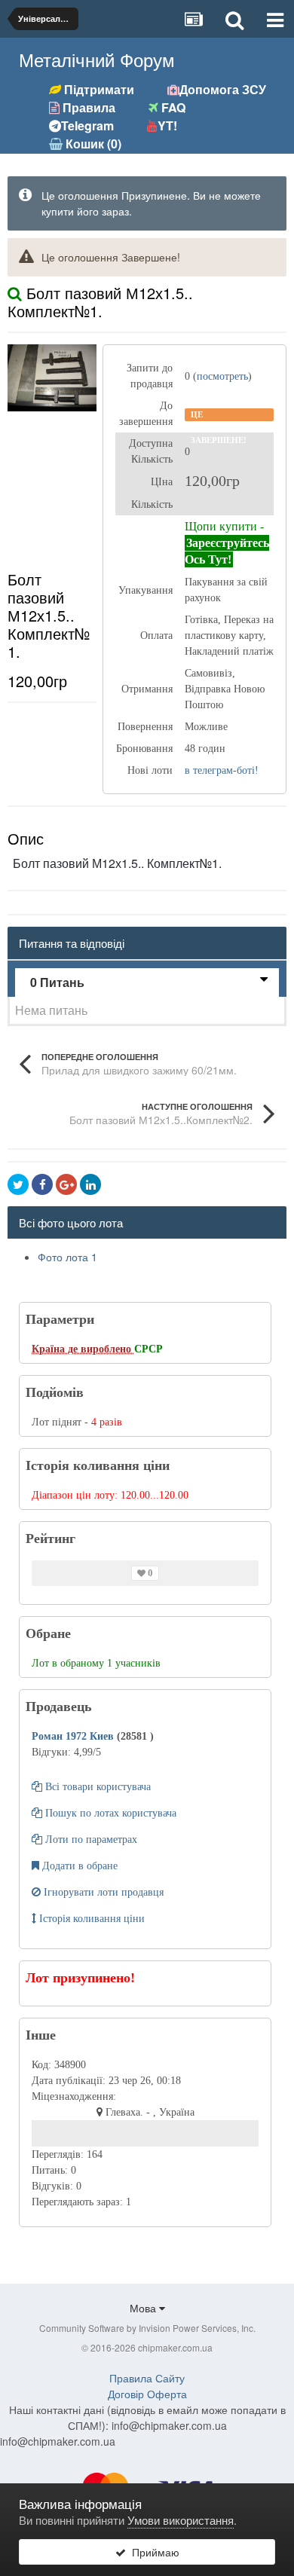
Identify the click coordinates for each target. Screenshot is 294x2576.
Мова (144, 2308)
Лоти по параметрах (90, 1840)
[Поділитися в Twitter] (18, 1184)
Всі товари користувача (96, 1787)
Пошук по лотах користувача (109, 1813)
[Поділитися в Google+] (66, 1184)
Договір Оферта (147, 2394)
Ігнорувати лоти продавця (102, 1892)
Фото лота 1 (67, 1257)
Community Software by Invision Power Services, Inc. (147, 2328)
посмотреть (222, 376)
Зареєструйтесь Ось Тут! (227, 551)
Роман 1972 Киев (74, 1736)
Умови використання (181, 2520)
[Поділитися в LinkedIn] (90, 1184)
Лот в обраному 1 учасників (96, 1663)
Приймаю (153, 2552)
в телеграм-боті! (222, 770)
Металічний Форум (97, 59)
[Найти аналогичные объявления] (15, 293)
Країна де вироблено (83, 1349)
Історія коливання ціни (90, 1919)
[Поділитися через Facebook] (42, 1184)
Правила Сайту (147, 2378)
